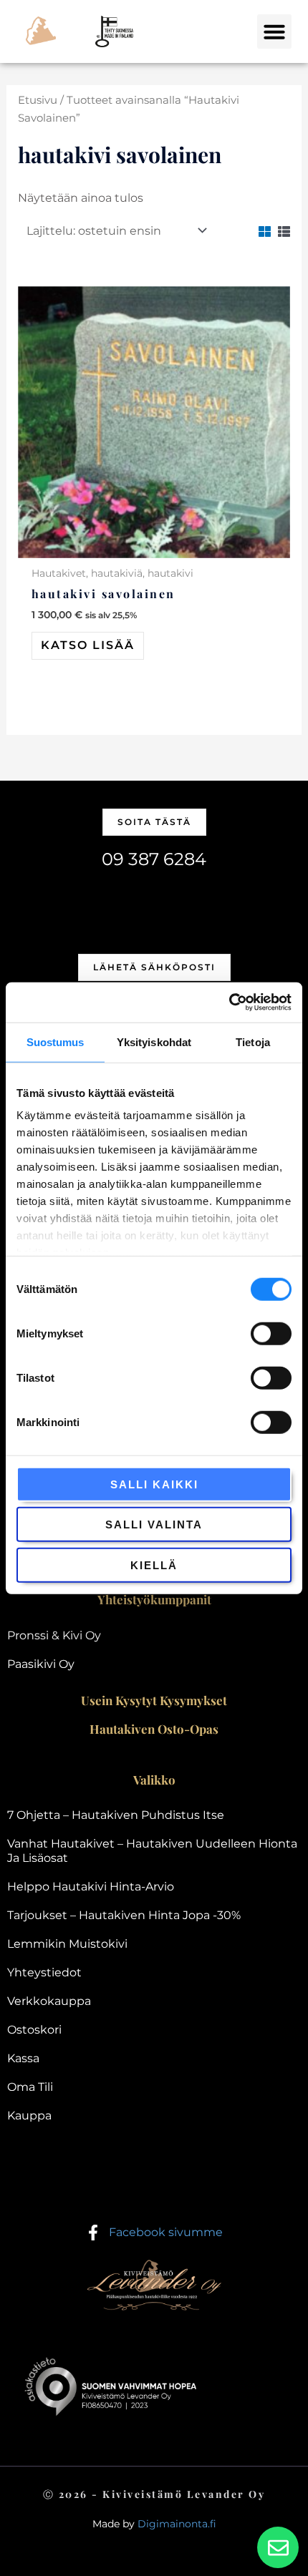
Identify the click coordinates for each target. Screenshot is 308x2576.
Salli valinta (154, 1524)
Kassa (23, 2058)
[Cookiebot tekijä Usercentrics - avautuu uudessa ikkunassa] (229, 1002)
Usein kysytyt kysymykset (154, 1700)
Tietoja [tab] (253, 1041)
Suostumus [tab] (56, 1041)
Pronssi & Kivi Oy (54, 1635)
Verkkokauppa (49, 2001)
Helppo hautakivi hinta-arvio (91, 1887)
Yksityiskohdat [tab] (154, 1041)
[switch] (271, 1333)
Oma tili (30, 2087)
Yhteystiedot (44, 1972)
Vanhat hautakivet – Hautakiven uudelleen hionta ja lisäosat (152, 1851)
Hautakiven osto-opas (154, 1729)
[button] (274, 31)
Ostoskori (34, 2030)
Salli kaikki (154, 1484)
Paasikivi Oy (41, 1664)
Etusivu (38, 100)
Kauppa (29, 2116)
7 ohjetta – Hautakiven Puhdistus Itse (116, 1815)
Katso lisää (88, 645)
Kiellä (154, 1565)
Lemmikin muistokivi (67, 1944)
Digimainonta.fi (177, 2524)
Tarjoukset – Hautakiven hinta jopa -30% (124, 1915)
